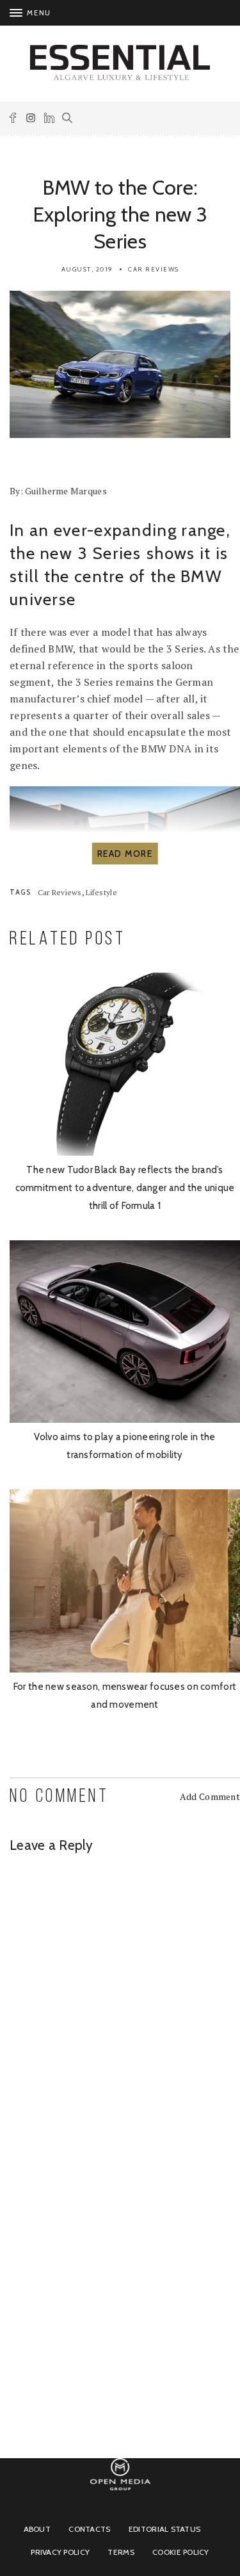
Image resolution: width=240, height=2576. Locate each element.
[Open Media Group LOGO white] (120, 2496)
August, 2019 (87, 269)
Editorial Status (164, 2529)
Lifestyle (101, 892)
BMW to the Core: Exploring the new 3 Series (120, 214)
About (37, 2529)
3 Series (109, 553)
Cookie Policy (181, 2552)
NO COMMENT (59, 1797)
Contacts (89, 2529)
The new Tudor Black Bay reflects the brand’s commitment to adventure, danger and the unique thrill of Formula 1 (125, 1188)
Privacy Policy (60, 2552)
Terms (121, 2552)
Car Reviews (154, 269)
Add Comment (210, 1796)
